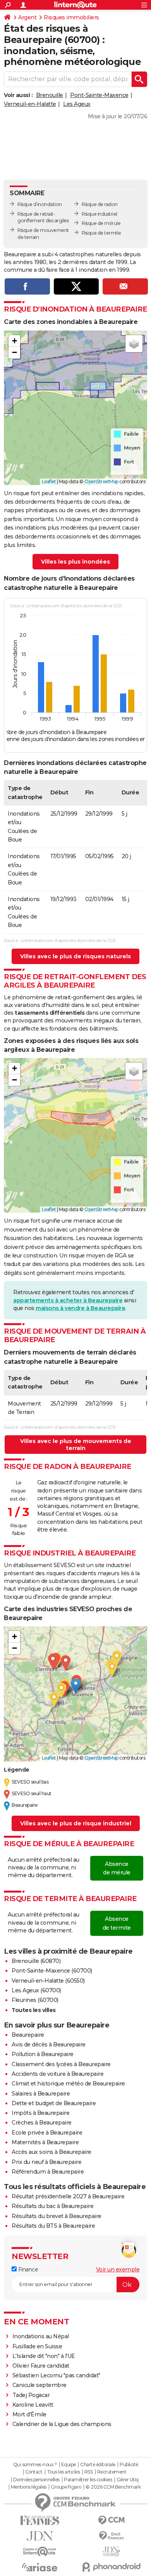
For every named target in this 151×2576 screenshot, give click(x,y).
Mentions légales (29, 2487)
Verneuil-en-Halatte (30, 104)
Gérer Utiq (128, 2480)
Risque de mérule (101, 223)
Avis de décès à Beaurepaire (49, 2044)
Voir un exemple (118, 2269)
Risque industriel (100, 214)
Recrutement (112, 2472)
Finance (27, 2269)
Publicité (129, 2465)
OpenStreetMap (101, 481)
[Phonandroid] (111, 2567)
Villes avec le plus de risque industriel (76, 1823)
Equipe (69, 2465)
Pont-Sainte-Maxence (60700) (52, 1971)
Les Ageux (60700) (36, 1990)
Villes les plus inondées (75, 562)
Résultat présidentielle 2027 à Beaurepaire (68, 2196)
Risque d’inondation (40, 204)
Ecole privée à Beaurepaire (47, 2133)
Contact (34, 2472)
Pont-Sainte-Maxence (99, 95)
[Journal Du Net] (40, 2536)
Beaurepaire (28, 2035)
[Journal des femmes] (40, 2521)
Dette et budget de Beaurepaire (54, 2103)
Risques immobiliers (71, 17)
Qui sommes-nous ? (35, 2465)
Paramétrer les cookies (88, 2480)
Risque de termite (101, 233)
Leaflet (49, 481)
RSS (89, 2472)
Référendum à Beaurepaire (48, 2172)
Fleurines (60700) (35, 2000)
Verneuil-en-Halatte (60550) (48, 1981)
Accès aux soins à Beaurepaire (51, 2152)
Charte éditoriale (98, 2465)
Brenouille (50, 95)
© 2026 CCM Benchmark (113, 2487)
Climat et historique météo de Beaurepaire (68, 2084)
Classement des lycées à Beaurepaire (61, 2064)
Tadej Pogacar (31, 2395)
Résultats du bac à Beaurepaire (52, 2206)
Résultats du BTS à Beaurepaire (53, 2226)
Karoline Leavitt (33, 2405)
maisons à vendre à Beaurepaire (80, 1308)
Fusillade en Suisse (37, 2346)
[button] (14, 341)
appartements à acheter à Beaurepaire (68, 1300)
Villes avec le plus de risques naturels (75, 956)
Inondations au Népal (41, 2336)
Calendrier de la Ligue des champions (62, 2424)
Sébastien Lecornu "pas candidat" (56, 2375)
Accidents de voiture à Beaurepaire (57, 2074)
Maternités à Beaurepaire (45, 2142)
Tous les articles (63, 2472)
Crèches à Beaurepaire (42, 2123)
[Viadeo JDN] (111, 2551)
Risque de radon (100, 204)
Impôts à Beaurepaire (40, 2113)
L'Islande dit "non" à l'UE (44, 2356)
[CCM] (111, 2521)
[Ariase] (40, 2567)
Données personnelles (36, 2480)
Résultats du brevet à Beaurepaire (57, 2216)
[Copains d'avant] (40, 2551)
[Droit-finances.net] (111, 2536)
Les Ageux (77, 104)
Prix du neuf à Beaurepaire (46, 2162)
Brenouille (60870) (36, 1961)
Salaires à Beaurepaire (41, 2094)
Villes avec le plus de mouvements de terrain (76, 1445)
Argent (27, 17)
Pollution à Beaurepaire (43, 2054)
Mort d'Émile (29, 2414)
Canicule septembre (39, 2385)
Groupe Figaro (66, 2487)
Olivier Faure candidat (41, 2366)
